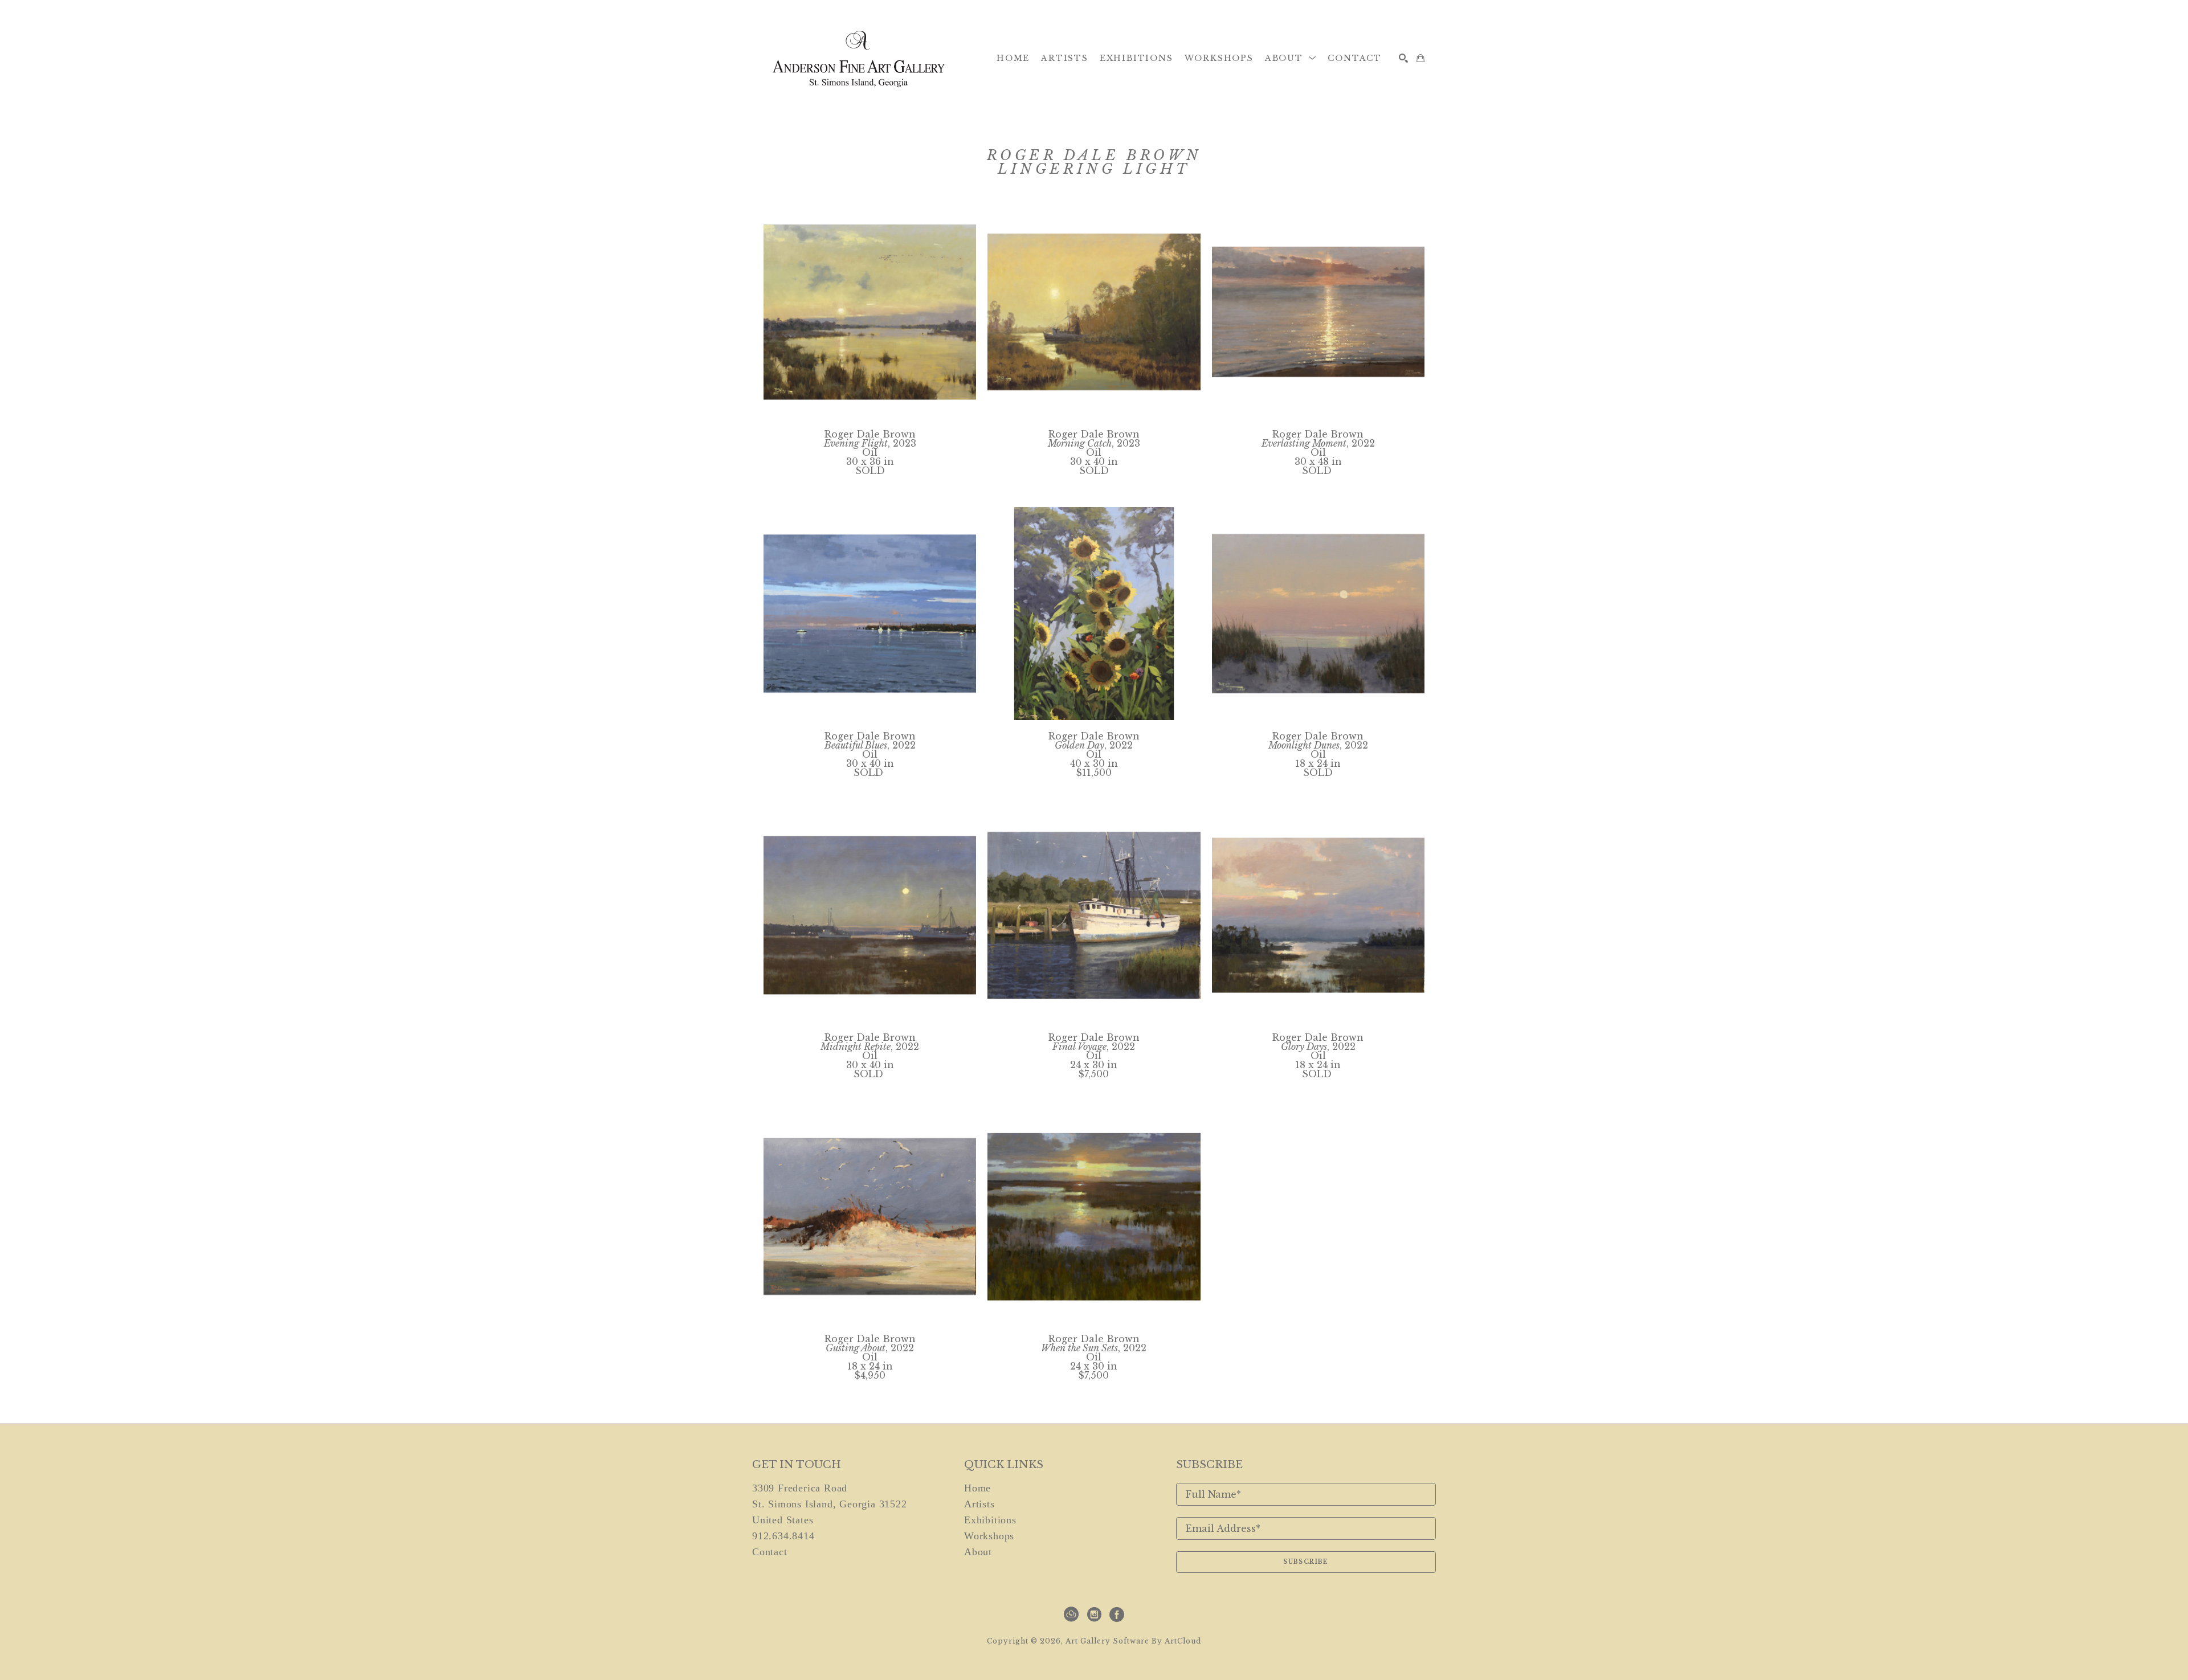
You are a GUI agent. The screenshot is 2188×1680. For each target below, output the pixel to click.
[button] (1291, 58)
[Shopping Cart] (1420, 58)
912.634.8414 (783, 1536)
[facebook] (1117, 1614)
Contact (770, 1552)
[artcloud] (1071, 1614)
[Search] (1403, 58)
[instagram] (1094, 1614)
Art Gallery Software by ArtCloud (1133, 1641)
